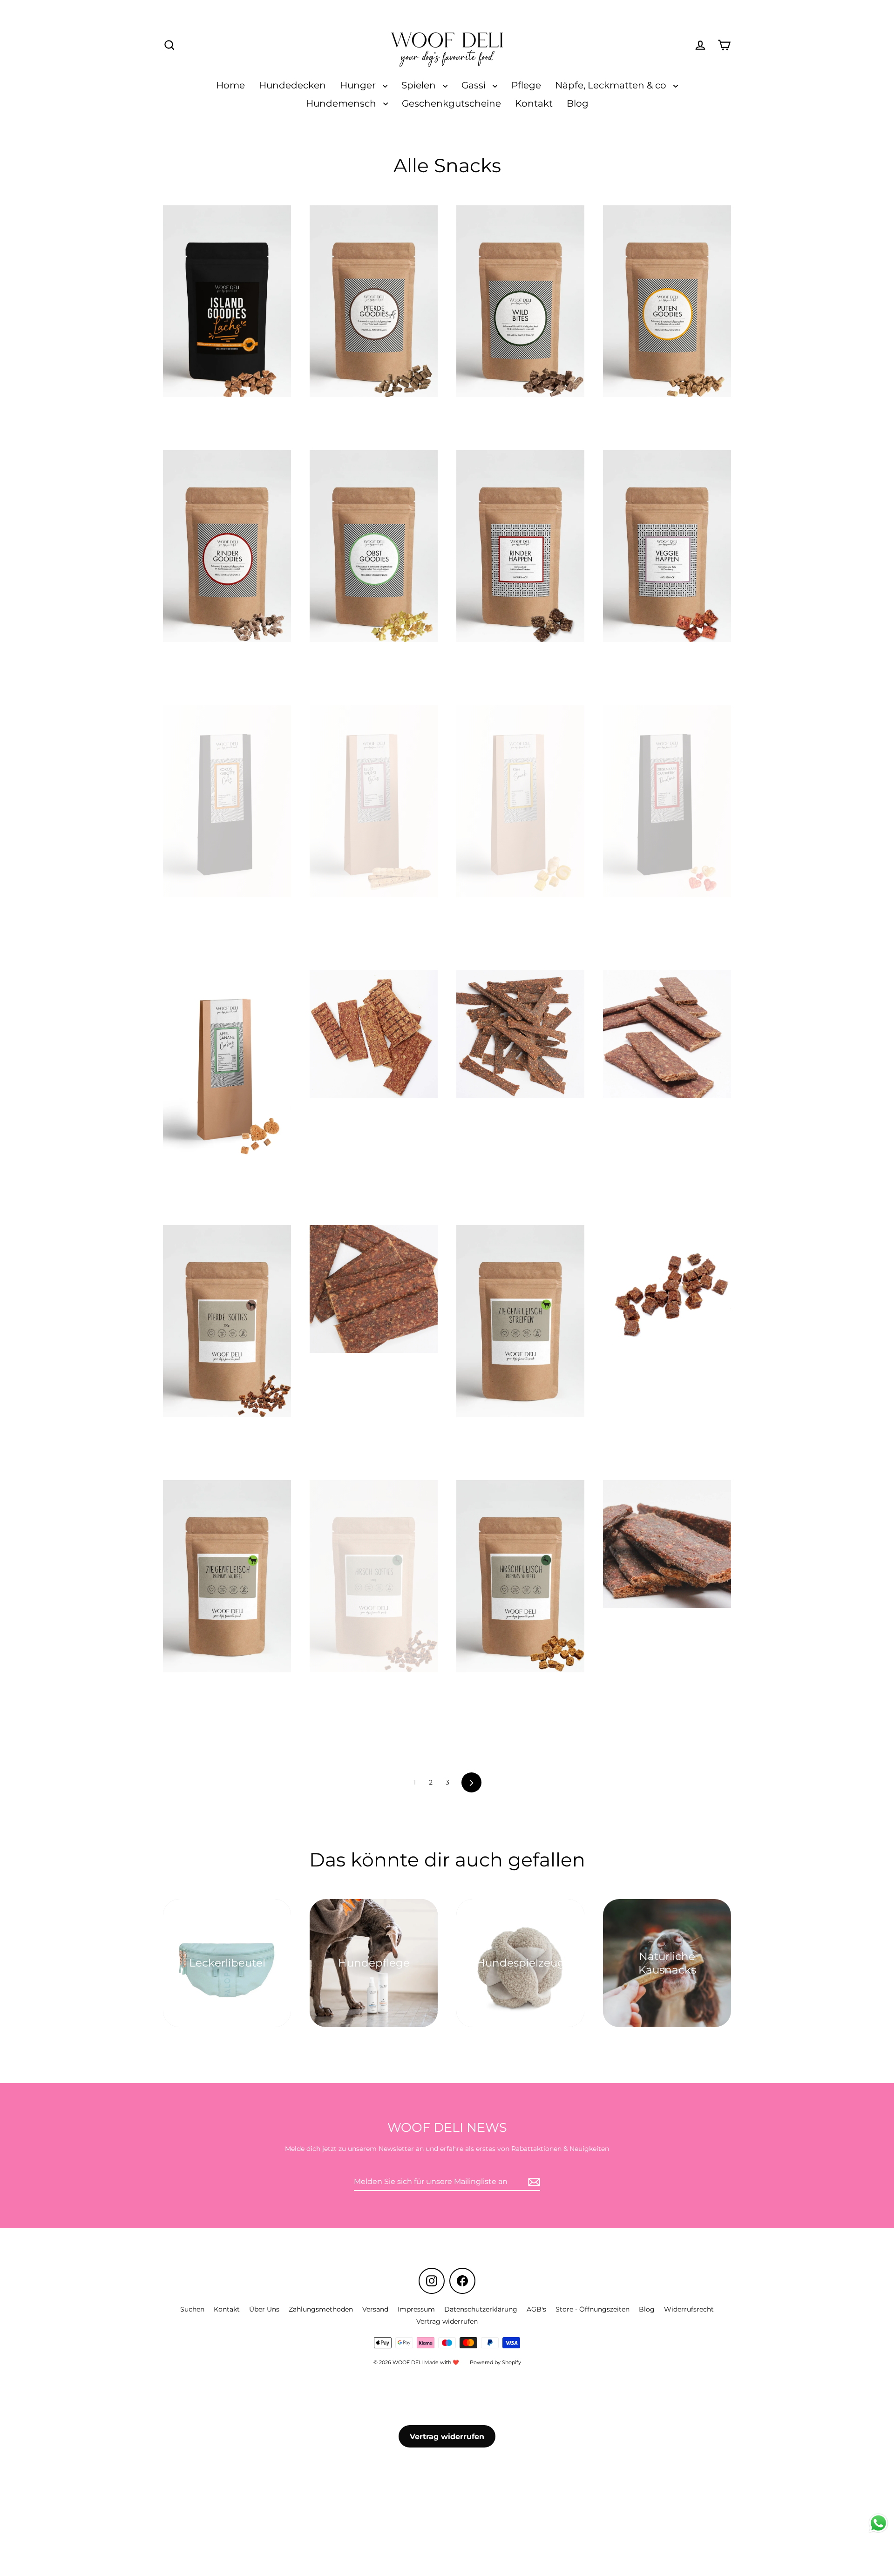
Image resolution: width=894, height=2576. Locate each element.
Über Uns (264, 2309)
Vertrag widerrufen (447, 2321)
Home (230, 85)
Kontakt (534, 103)
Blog (578, 103)
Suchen (192, 2309)
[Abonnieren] (533, 2182)
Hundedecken (292, 85)
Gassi (475, 85)
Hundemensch (342, 103)
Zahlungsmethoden (321, 2309)
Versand (375, 2309)
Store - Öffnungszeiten (593, 2309)
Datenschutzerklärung (481, 2309)
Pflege (526, 85)
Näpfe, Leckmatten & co (612, 85)
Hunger (359, 85)
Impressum (416, 2309)
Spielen (420, 85)
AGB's (536, 2309)
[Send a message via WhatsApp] (878, 2523)
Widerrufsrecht (689, 2309)
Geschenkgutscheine (451, 103)
